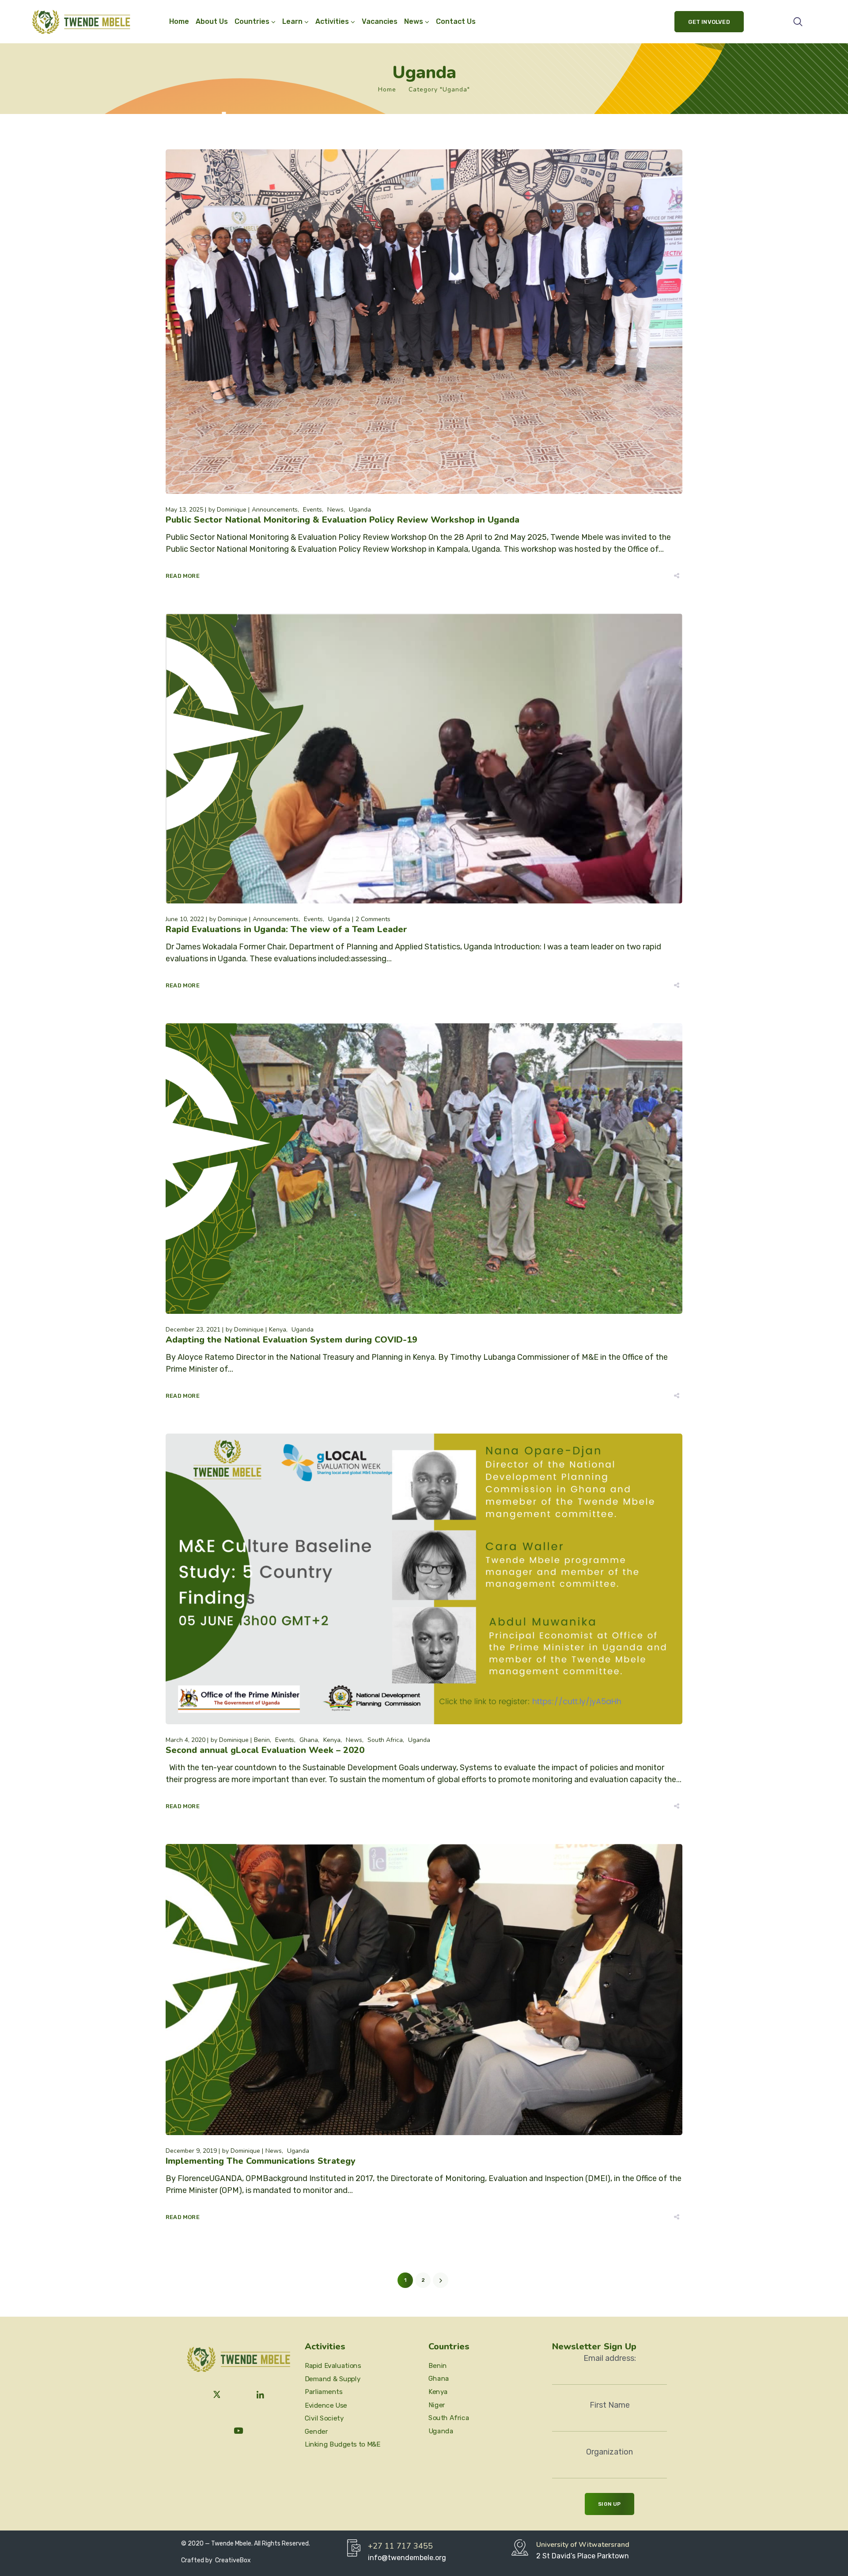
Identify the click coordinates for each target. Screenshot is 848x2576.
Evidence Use (326, 2405)
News (335, 510)
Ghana (309, 1740)
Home (179, 21)
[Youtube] (238, 2431)
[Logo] (81, 22)
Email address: (610, 2358)
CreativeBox (232, 2560)
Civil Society (324, 2418)
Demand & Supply (333, 2379)
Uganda (360, 510)
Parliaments (324, 2392)
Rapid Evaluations (333, 2366)
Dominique (232, 510)
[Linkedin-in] (261, 2395)
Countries (252, 21)
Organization (609, 2452)
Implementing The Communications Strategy (261, 2161)
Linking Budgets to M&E (343, 2444)
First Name (610, 2405)
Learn (292, 21)
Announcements (275, 510)
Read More (183, 576)
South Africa (385, 1740)
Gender (316, 2431)
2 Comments (373, 919)
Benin (262, 1740)
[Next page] (441, 2280)
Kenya (278, 1330)
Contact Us (456, 21)
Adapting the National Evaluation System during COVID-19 (291, 1340)
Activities (332, 21)
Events (312, 510)
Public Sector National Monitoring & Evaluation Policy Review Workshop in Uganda (343, 520)
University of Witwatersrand (583, 2545)
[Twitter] (217, 2395)
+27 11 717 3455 (400, 2546)
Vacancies (380, 21)
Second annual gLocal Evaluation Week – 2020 (265, 1750)
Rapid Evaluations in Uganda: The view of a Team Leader (286, 929)
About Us (212, 21)
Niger (437, 2405)
